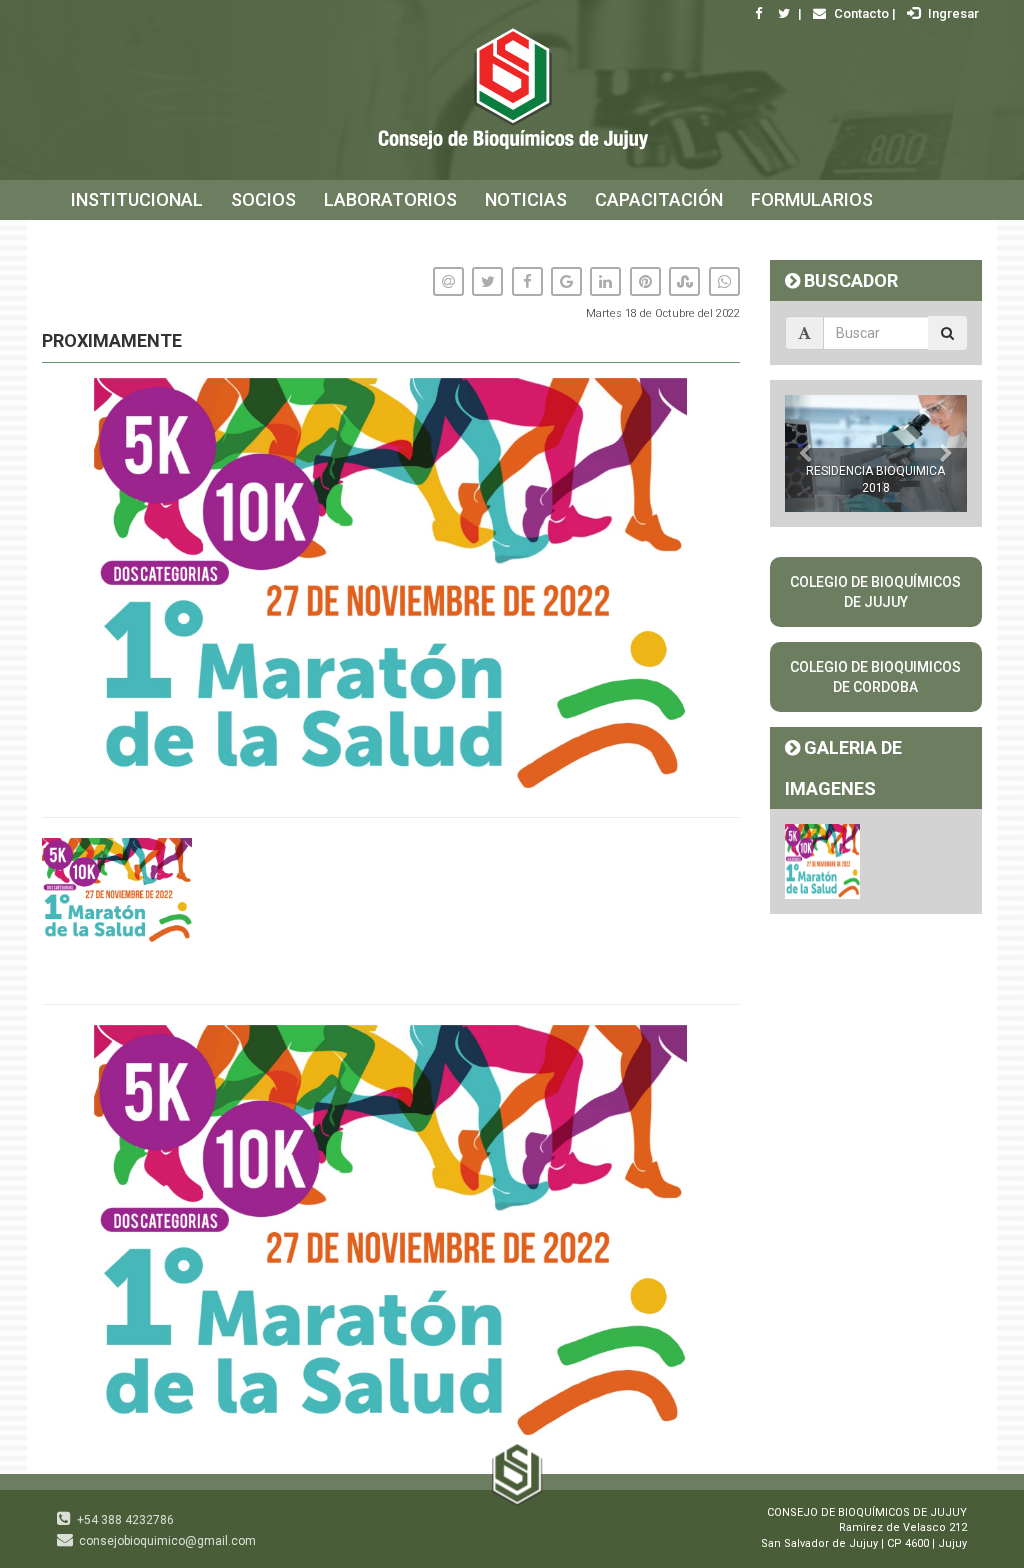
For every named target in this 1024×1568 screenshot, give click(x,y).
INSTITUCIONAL (137, 199)
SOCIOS (263, 199)
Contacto (860, 13)
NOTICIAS (526, 199)
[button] (722, 1043)
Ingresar (952, 13)
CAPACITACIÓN (659, 199)
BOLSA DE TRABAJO (154, 239)
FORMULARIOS (812, 199)
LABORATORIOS (390, 199)
